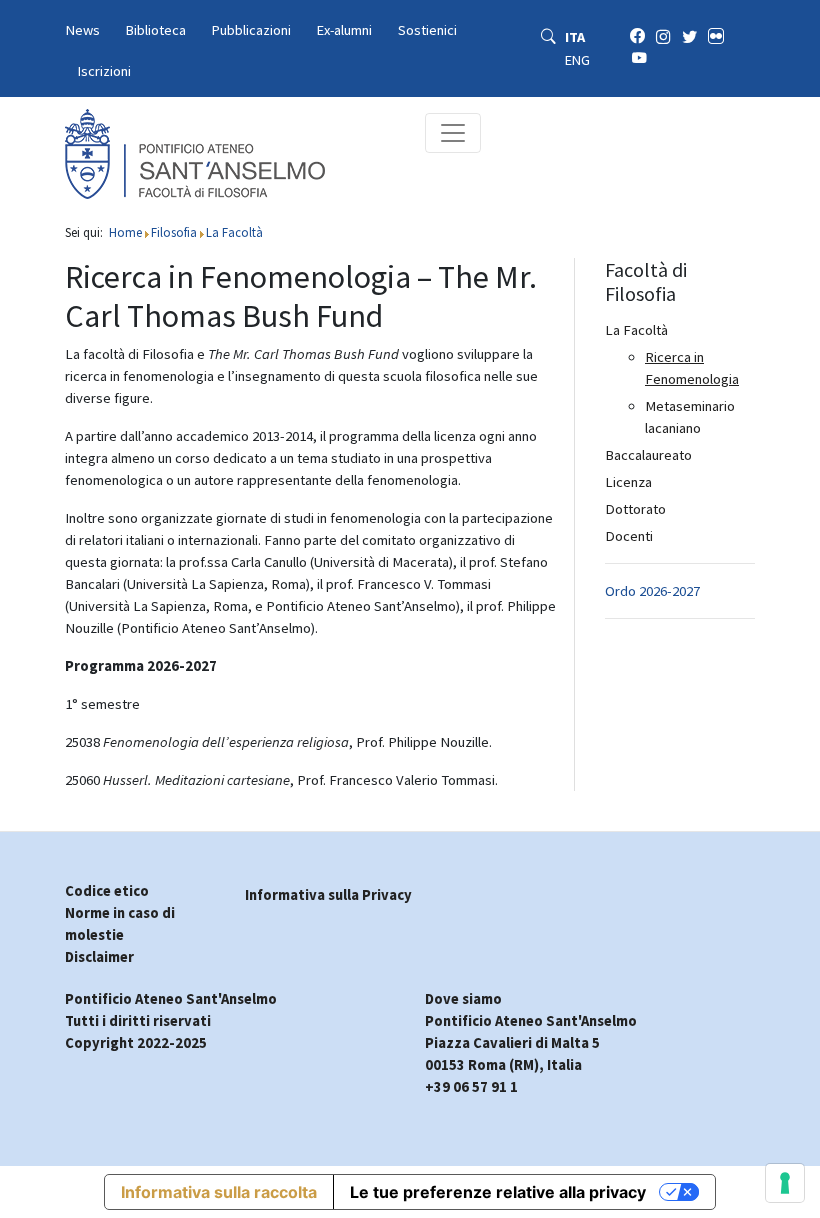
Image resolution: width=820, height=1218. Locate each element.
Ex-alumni (344, 30)
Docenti (629, 536)
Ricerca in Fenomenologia (692, 368)
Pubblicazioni (251, 30)
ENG (577, 60)
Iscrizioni (104, 71)
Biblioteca (156, 30)
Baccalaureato (648, 455)
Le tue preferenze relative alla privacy (498, 1192)
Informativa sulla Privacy (328, 895)
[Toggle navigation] (453, 133)
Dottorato (635, 509)
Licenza (628, 482)
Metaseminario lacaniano (690, 417)
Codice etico (107, 891)
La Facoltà (636, 330)
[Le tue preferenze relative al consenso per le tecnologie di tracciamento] (785, 1183)
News (83, 30)
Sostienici (427, 30)
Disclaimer (99, 957)
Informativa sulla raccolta (219, 1192)
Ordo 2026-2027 (652, 591)
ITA (575, 37)
